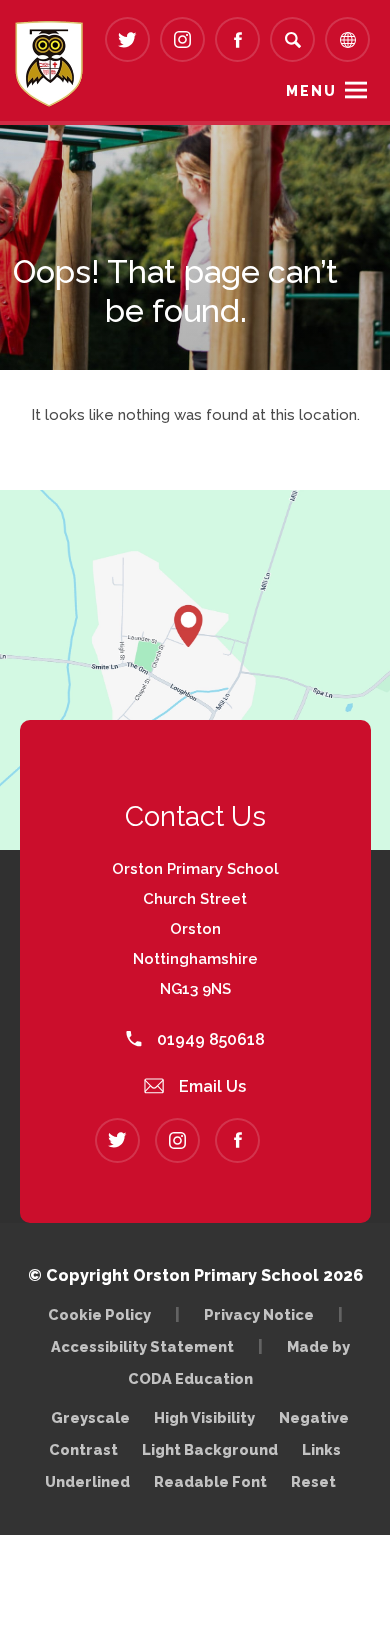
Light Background (210, 1449)
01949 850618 (209, 1039)
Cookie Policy (99, 1314)
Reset (313, 1481)
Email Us (210, 1086)
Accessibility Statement (142, 1346)
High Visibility (204, 1417)
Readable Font (210, 1481)
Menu (311, 91)
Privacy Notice (259, 1314)
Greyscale (90, 1417)
